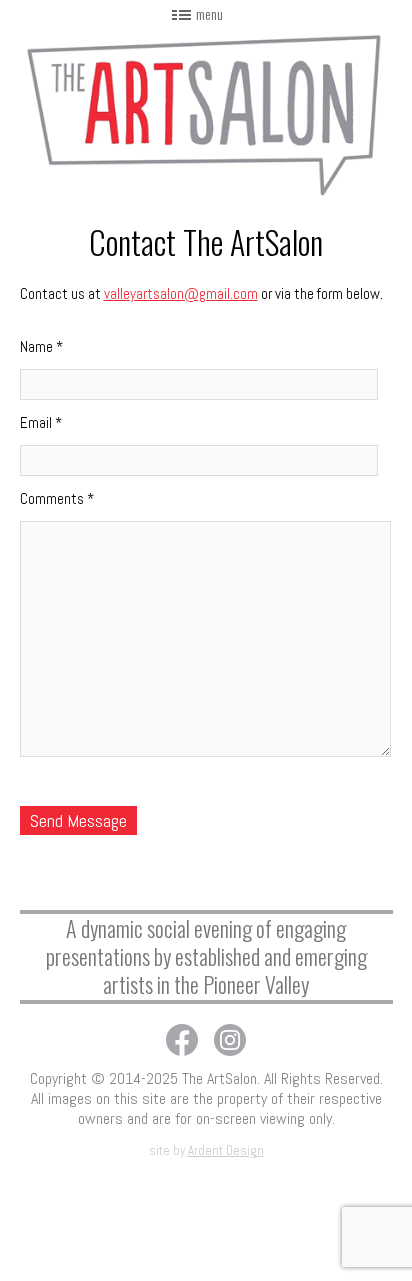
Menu (209, 14)
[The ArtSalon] (206, 112)
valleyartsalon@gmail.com (181, 293)
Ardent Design (226, 1150)
